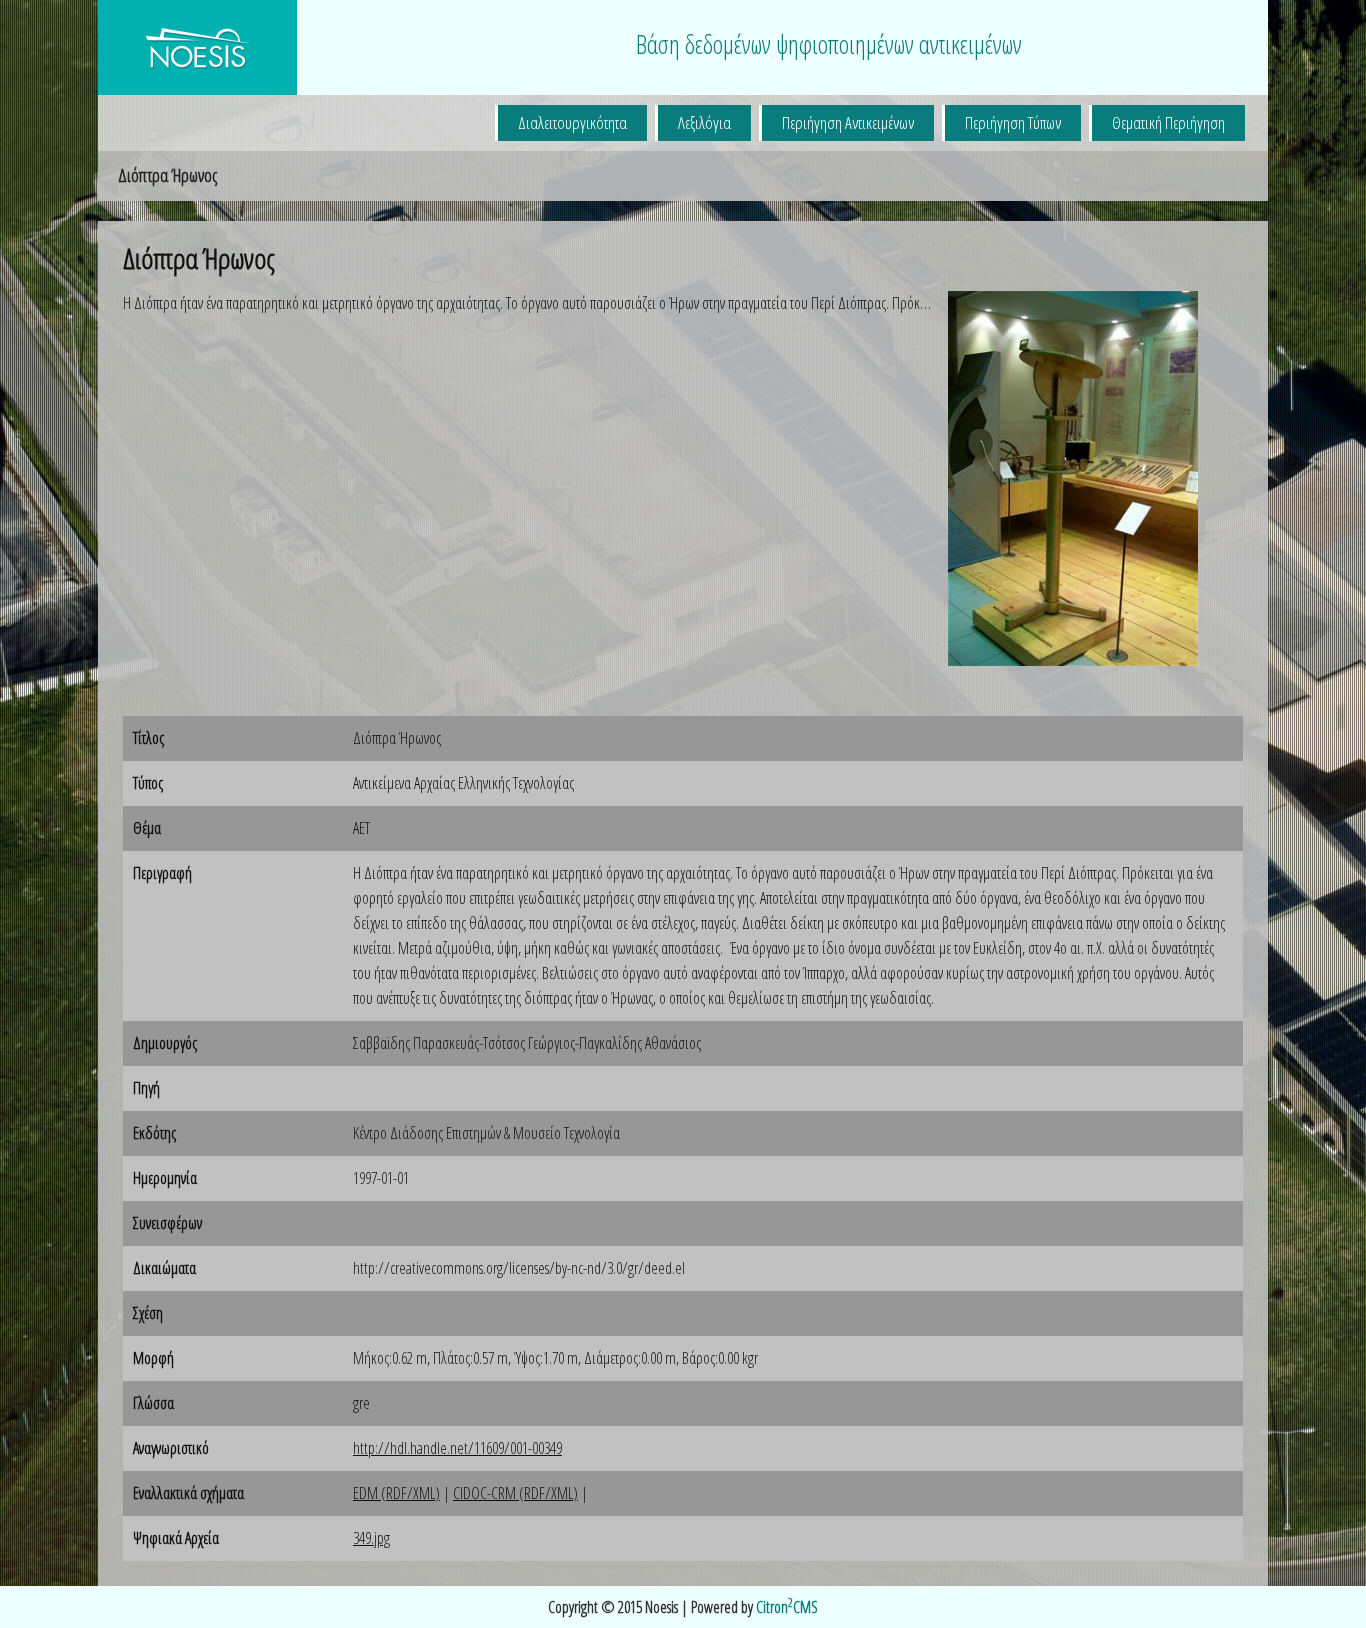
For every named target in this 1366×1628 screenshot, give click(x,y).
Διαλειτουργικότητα (572, 122)
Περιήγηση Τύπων (1013, 122)
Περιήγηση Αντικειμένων (848, 122)
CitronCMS (787, 1607)
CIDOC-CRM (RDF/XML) (515, 1493)
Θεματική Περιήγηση (1168, 122)
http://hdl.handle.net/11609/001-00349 (457, 1448)
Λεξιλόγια (704, 122)
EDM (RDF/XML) (396, 1493)
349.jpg (371, 1538)
